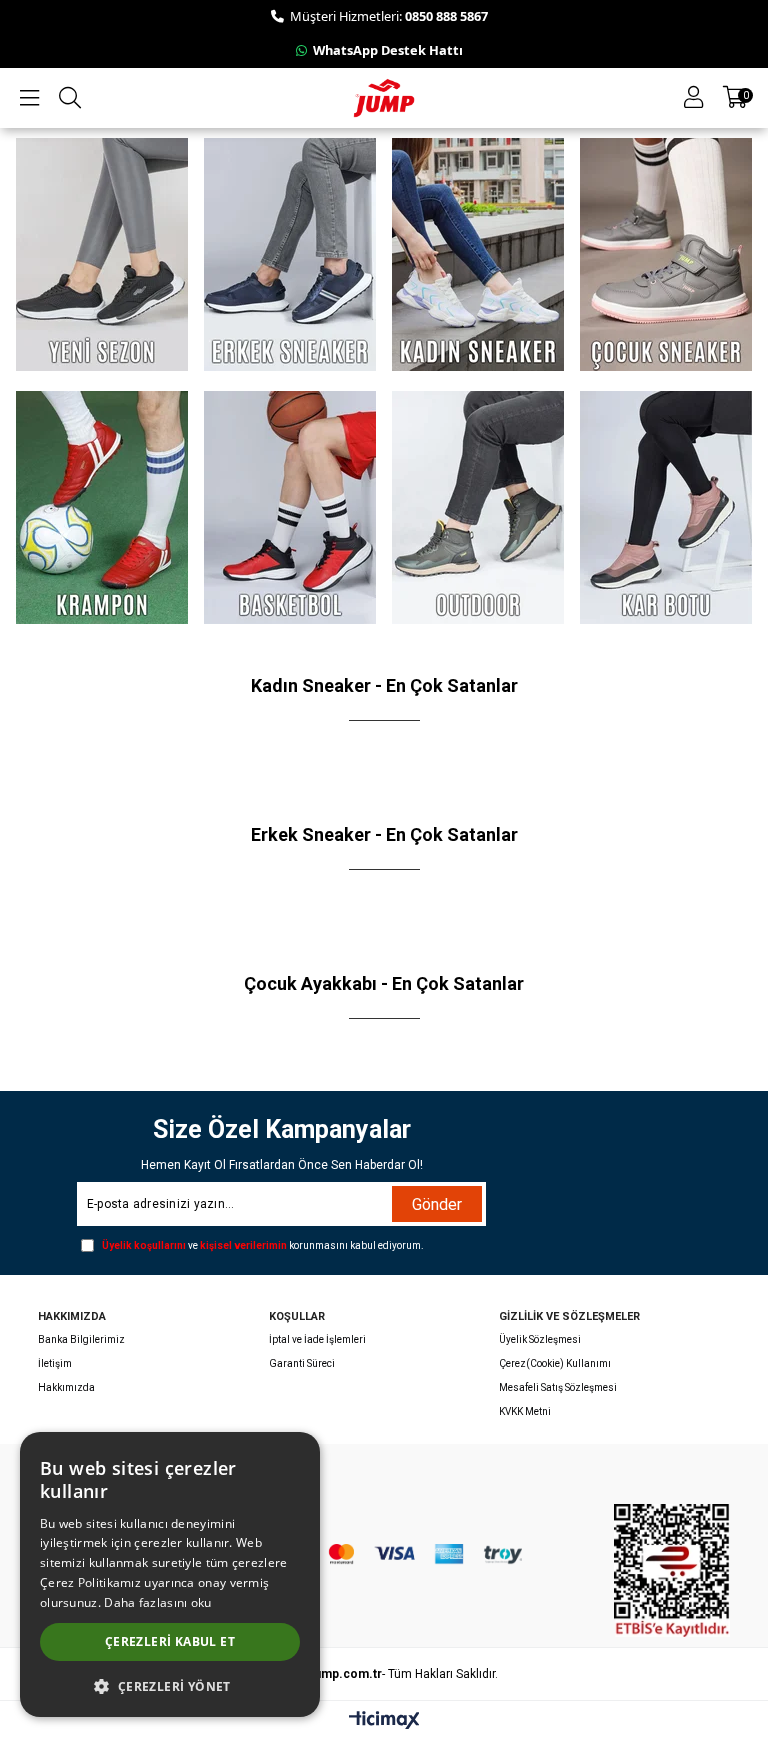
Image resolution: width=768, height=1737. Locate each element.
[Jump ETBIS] (671, 1570)
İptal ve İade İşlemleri (317, 1339)
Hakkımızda (66, 1387)
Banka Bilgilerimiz (81, 1339)
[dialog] (170, 1574)
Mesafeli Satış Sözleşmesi (558, 1387)
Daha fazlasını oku (157, 1602)
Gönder (437, 1204)
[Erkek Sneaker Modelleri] (290, 254)
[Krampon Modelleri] (101, 507)
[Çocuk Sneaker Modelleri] (666, 254)
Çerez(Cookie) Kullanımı (555, 1363)
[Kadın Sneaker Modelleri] (478, 254)
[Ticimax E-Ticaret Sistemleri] (384, 1721)
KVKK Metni (525, 1411)
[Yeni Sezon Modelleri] (101, 254)
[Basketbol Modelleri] (290, 507)
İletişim (55, 1363)
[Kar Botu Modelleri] (666, 507)
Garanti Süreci (302, 1363)
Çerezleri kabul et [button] (170, 1641)
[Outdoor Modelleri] (478, 507)
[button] (170, 1685)
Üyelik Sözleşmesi (540, 1339)
